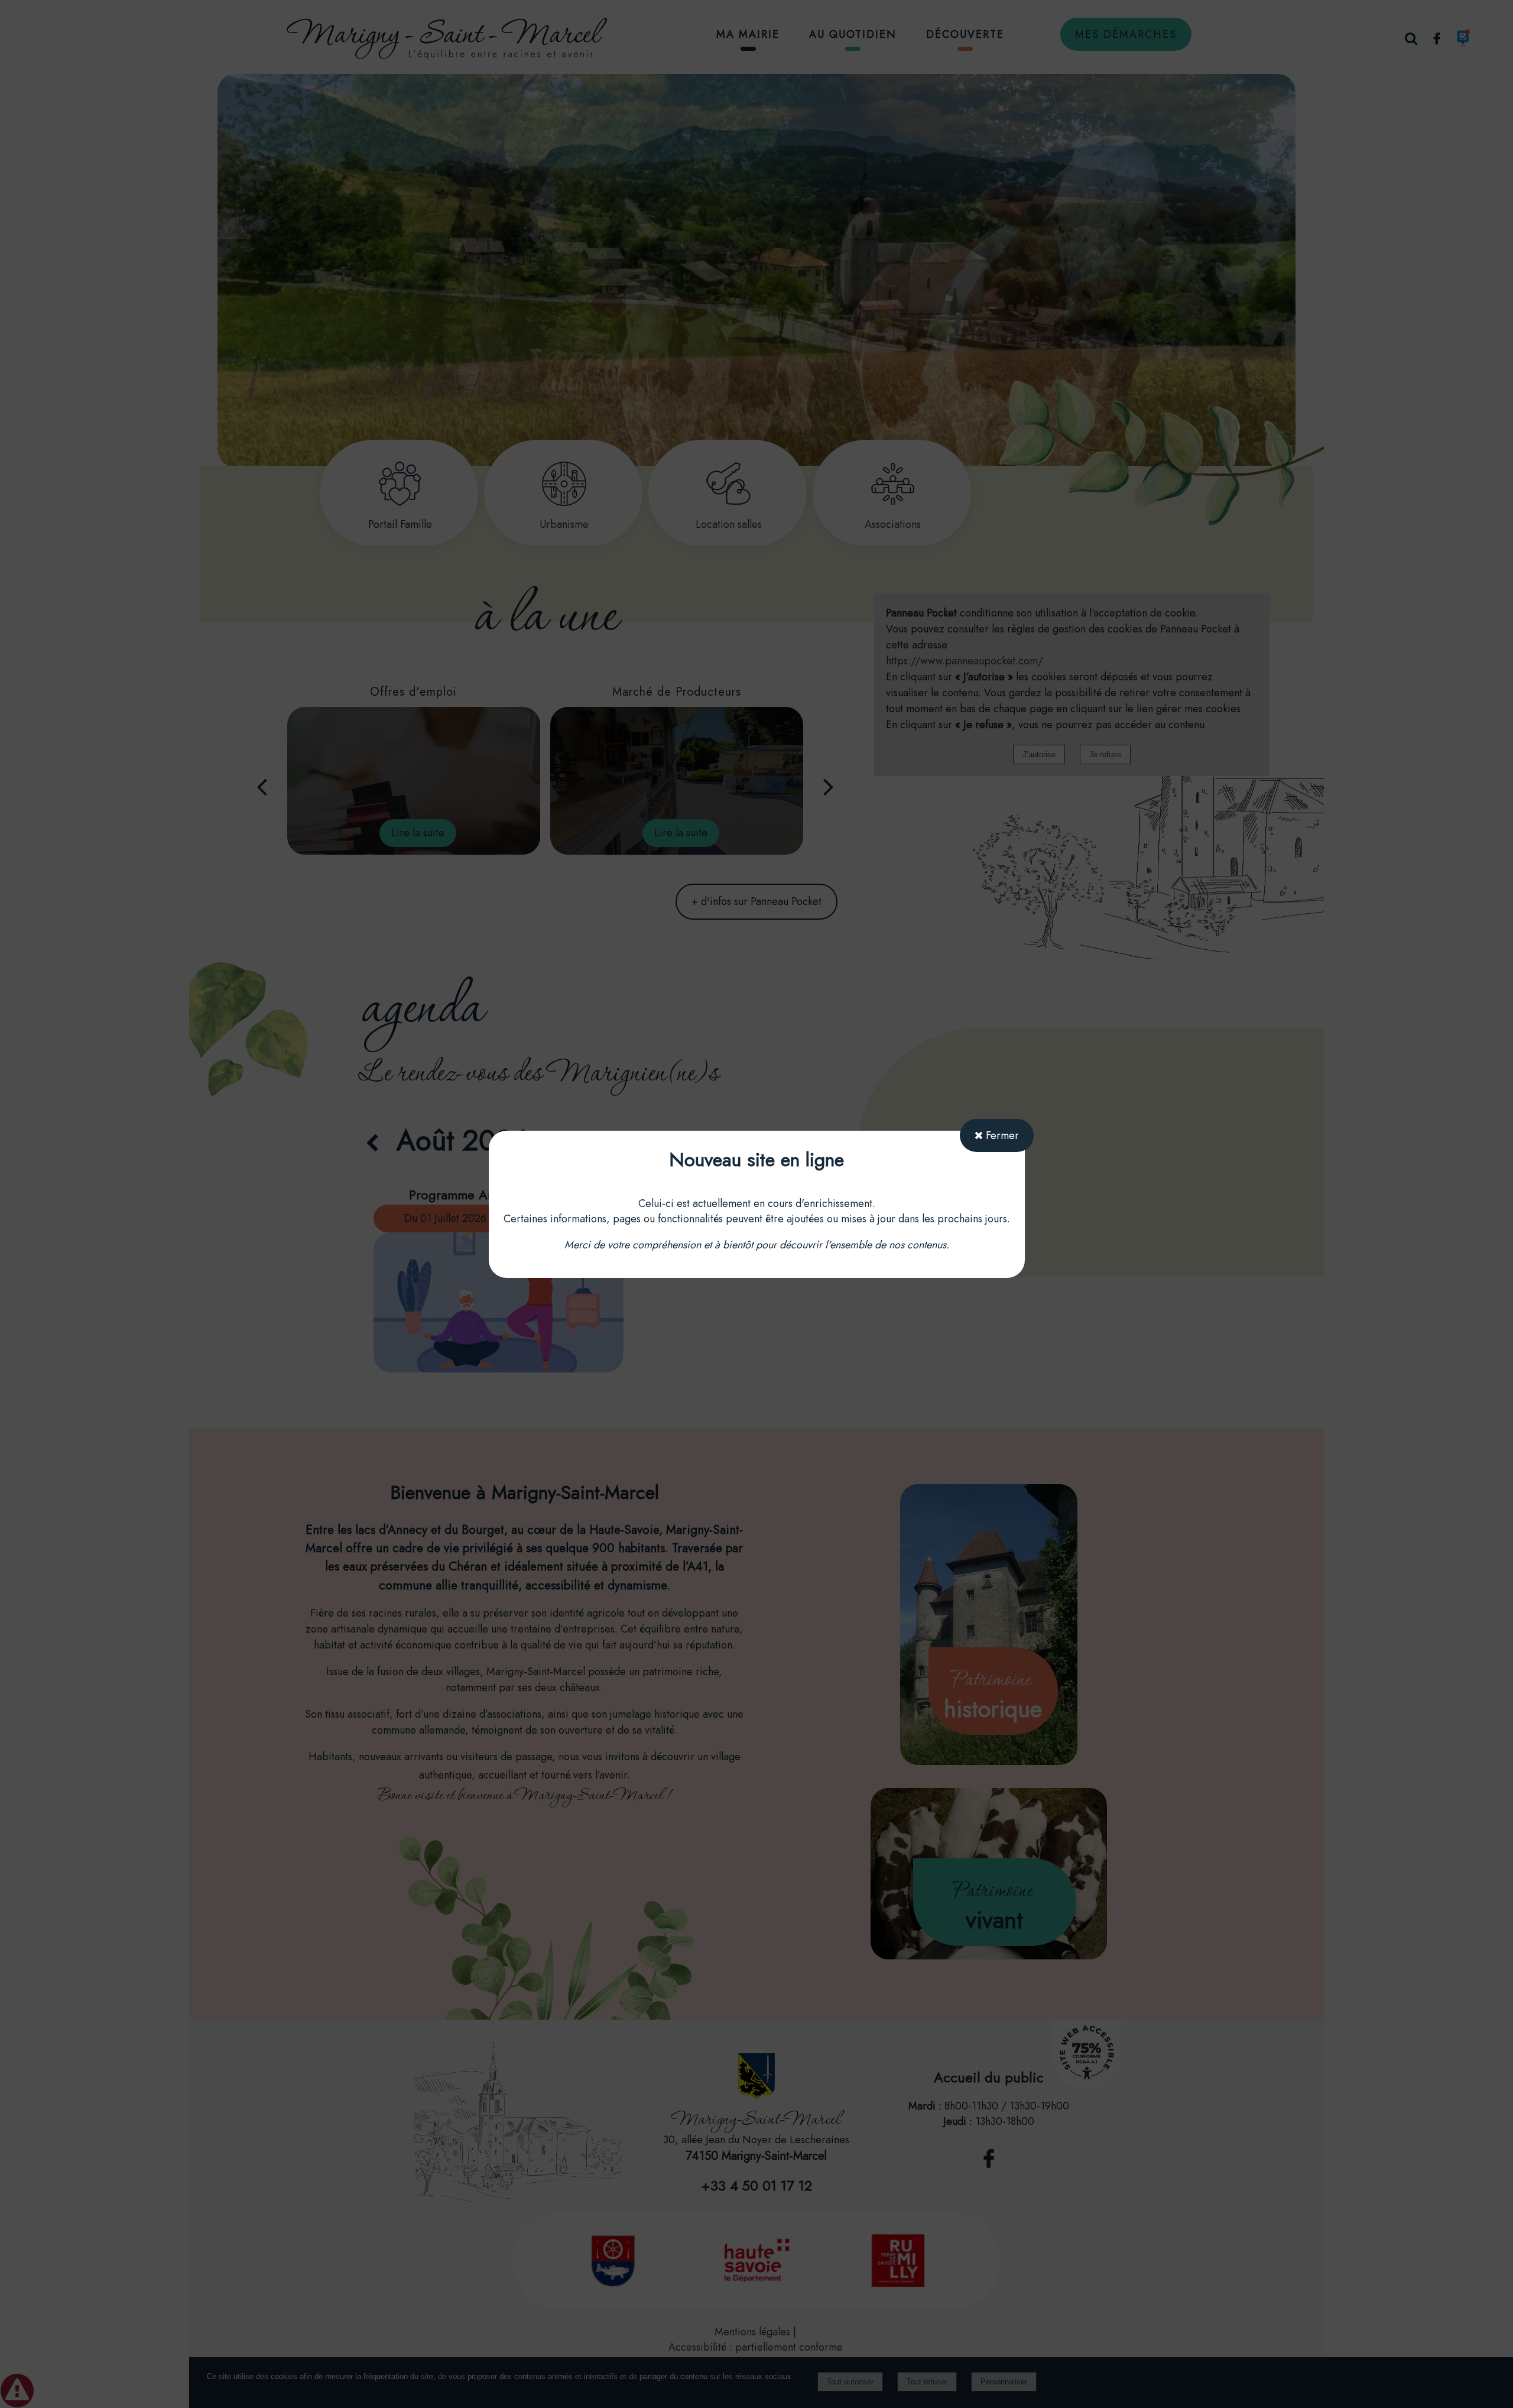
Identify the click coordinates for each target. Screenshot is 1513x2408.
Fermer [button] (1001, 1135)
